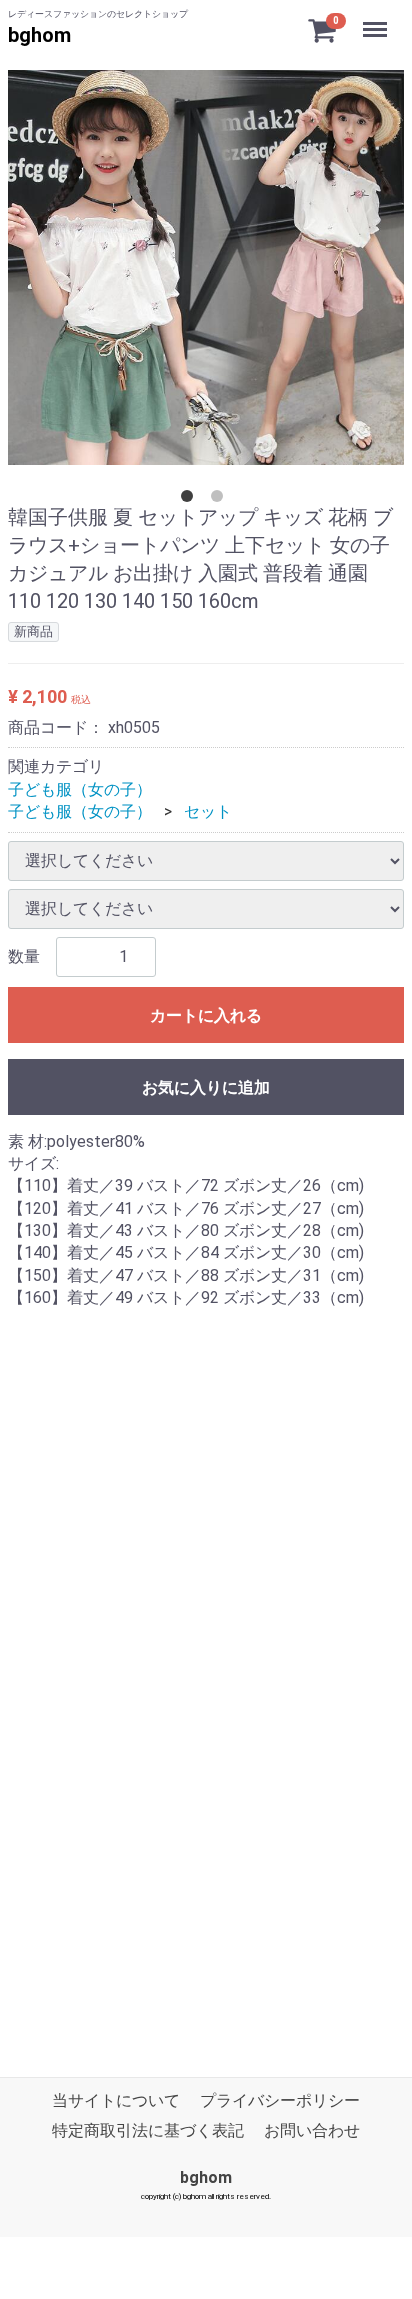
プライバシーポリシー (280, 2100)
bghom (39, 35)
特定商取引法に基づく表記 (148, 2130)
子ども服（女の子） (80, 789)
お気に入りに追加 (206, 1087)
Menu (377, 18)
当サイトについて (116, 2100)
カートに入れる (206, 1015)
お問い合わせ (312, 2130)
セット (208, 811)
